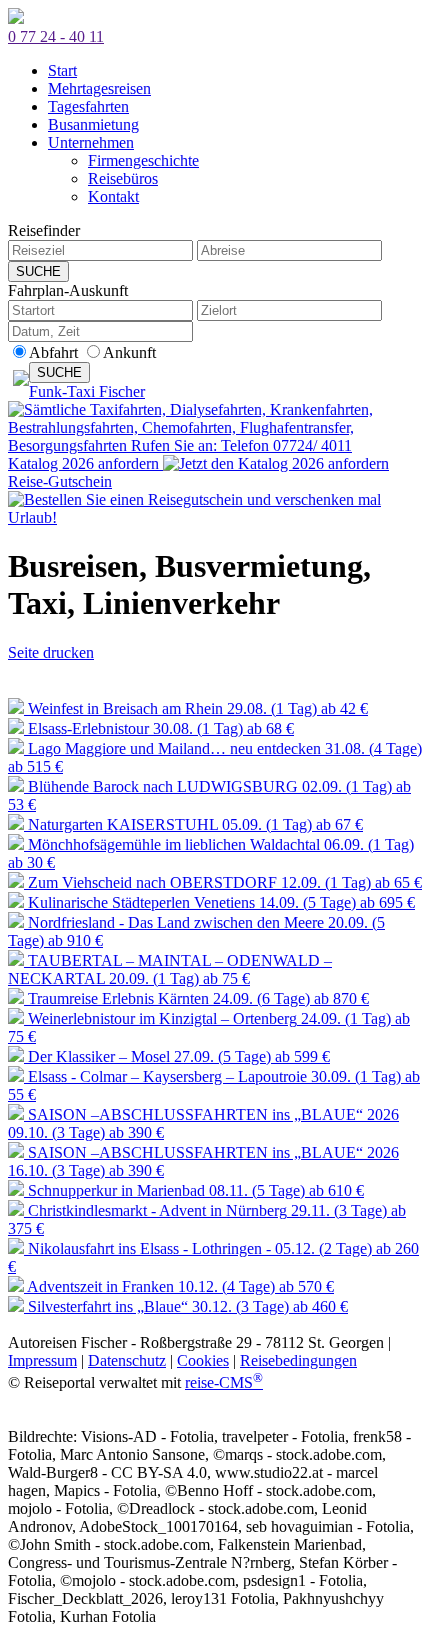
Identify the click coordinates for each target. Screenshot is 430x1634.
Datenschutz (127, 1360)
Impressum (42, 1360)
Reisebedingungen (298, 1360)
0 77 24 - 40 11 (56, 36)
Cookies (203, 1360)
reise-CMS (224, 1382)
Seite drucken (51, 652)
